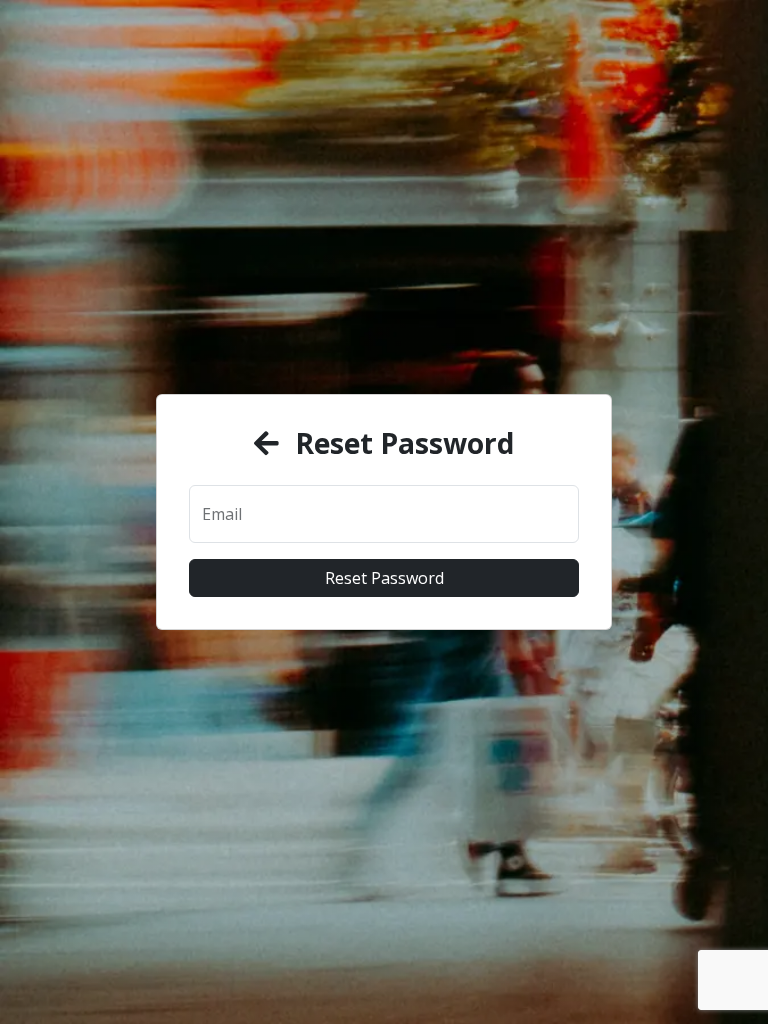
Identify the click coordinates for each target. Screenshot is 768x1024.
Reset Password (384, 578)
